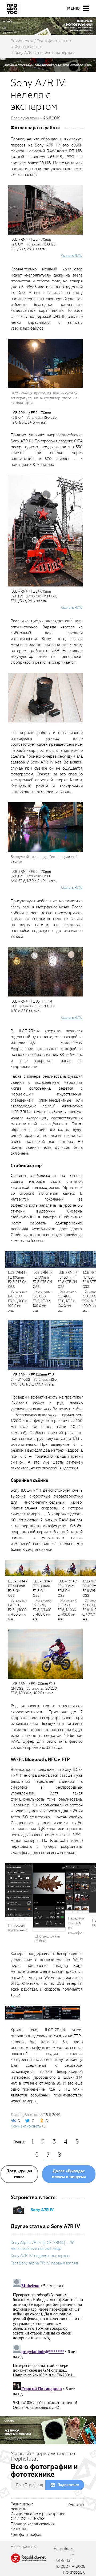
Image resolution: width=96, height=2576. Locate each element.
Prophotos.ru (74, 2572)
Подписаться (68, 2485)
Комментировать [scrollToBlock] (26, 2126)
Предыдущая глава (19, 2174)
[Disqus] (48, 2343)
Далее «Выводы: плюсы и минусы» (69, 2174)
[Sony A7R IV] (19, 2210)
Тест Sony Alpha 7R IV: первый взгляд (44, 2263)
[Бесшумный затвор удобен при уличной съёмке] (45, 827)
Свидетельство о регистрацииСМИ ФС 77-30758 (38, 2517)
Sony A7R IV (42, 2210)
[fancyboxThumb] (45, 697)
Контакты (76, 2505)
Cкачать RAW (72, 256)
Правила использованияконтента (33, 2527)
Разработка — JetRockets (64, 2555)
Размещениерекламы (22, 2507)
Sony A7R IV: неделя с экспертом (40, 2256)
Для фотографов (26, 2535)
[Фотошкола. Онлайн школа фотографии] (29, 2558)
